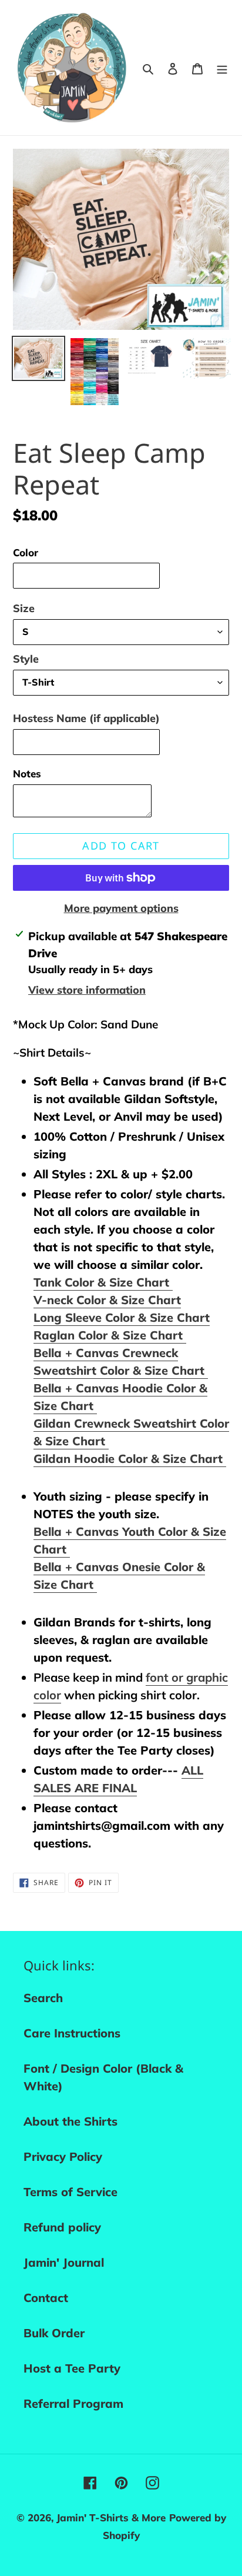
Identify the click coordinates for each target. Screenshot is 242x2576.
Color (26, 552)
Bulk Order (54, 2333)
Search (43, 1998)
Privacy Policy (63, 2156)
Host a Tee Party (72, 2368)
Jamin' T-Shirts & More (111, 2517)
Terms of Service (70, 2192)
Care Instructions (72, 2033)
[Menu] (222, 68)
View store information (87, 990)
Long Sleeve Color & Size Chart (122, 1317)
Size (24, 608)
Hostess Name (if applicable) (86, 718)
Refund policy (62, 2227)
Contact (46, 2298)
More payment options (121, 908)
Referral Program (73, 2403)
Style (26, 659)
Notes (27, 774)
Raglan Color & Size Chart (110, 1335)
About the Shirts (70, 2121)
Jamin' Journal (64, 2262)
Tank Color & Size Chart (103, 1282)
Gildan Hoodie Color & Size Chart (130, 1459)
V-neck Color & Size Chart (107, 1300)
